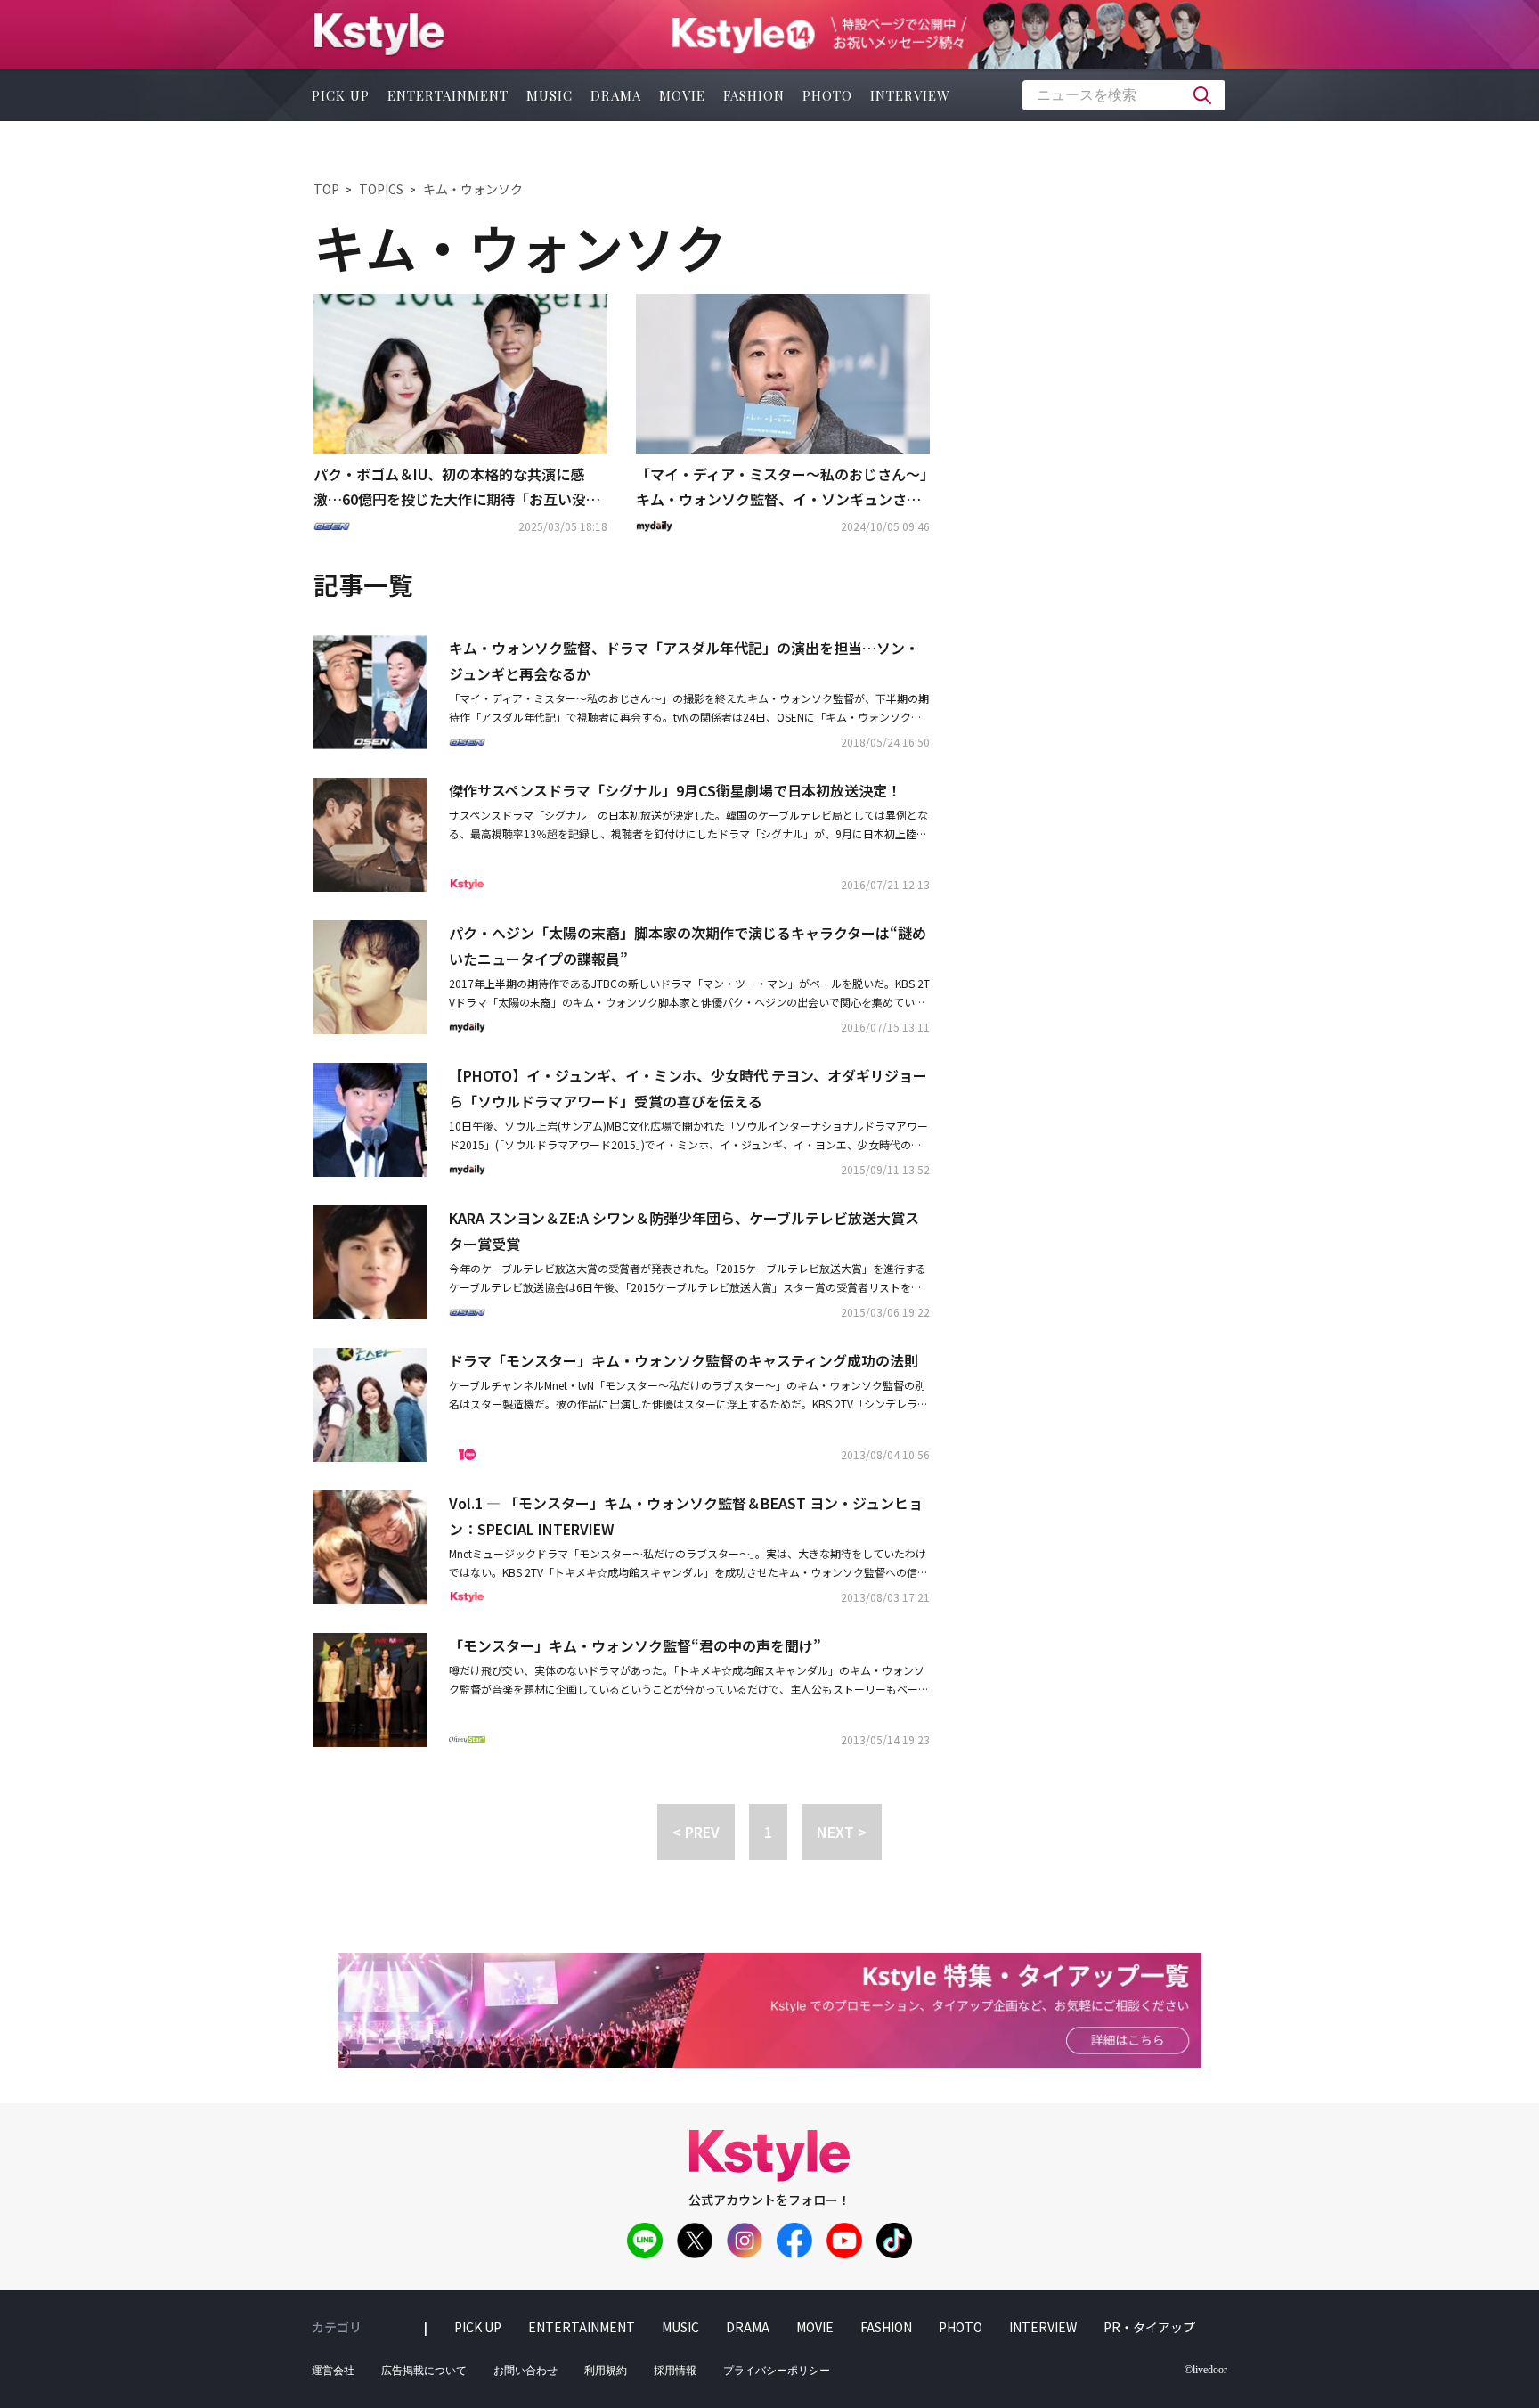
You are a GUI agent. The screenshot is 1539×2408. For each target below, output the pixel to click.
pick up (341, 95)
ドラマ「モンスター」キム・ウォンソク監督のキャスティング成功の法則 (684, 1360)
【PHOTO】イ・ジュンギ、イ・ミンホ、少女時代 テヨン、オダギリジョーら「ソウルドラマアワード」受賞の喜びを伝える (688, 1088)
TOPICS (381, 189)
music (550, 95)
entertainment (448, 95)
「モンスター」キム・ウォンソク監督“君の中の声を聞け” (635, 1645)
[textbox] (1124, 95)
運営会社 (333, 2371)
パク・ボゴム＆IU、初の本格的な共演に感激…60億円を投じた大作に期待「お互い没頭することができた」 (457, 488)
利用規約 (606, 2371)
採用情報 (675, 2371)
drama (616, 95)
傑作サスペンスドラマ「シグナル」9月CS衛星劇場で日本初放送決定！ (675, 790)
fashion (754, 95)
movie (682, 95)
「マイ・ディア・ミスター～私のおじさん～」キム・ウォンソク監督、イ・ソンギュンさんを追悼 (782, 488)
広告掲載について (424, 2371)
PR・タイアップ (1149, 2327)
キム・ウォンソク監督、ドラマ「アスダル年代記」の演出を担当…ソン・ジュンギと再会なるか (684, 661)
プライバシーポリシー (777, 2371)
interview (910, 95)
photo (827, 95)
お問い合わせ (525, 2371)
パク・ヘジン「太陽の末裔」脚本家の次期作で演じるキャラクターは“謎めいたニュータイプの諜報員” (688, 946)
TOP (326, 189)
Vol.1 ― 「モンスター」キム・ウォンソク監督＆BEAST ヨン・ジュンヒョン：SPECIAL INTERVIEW (686, 1516)
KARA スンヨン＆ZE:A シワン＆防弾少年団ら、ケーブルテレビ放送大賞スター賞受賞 (684, 1231)
